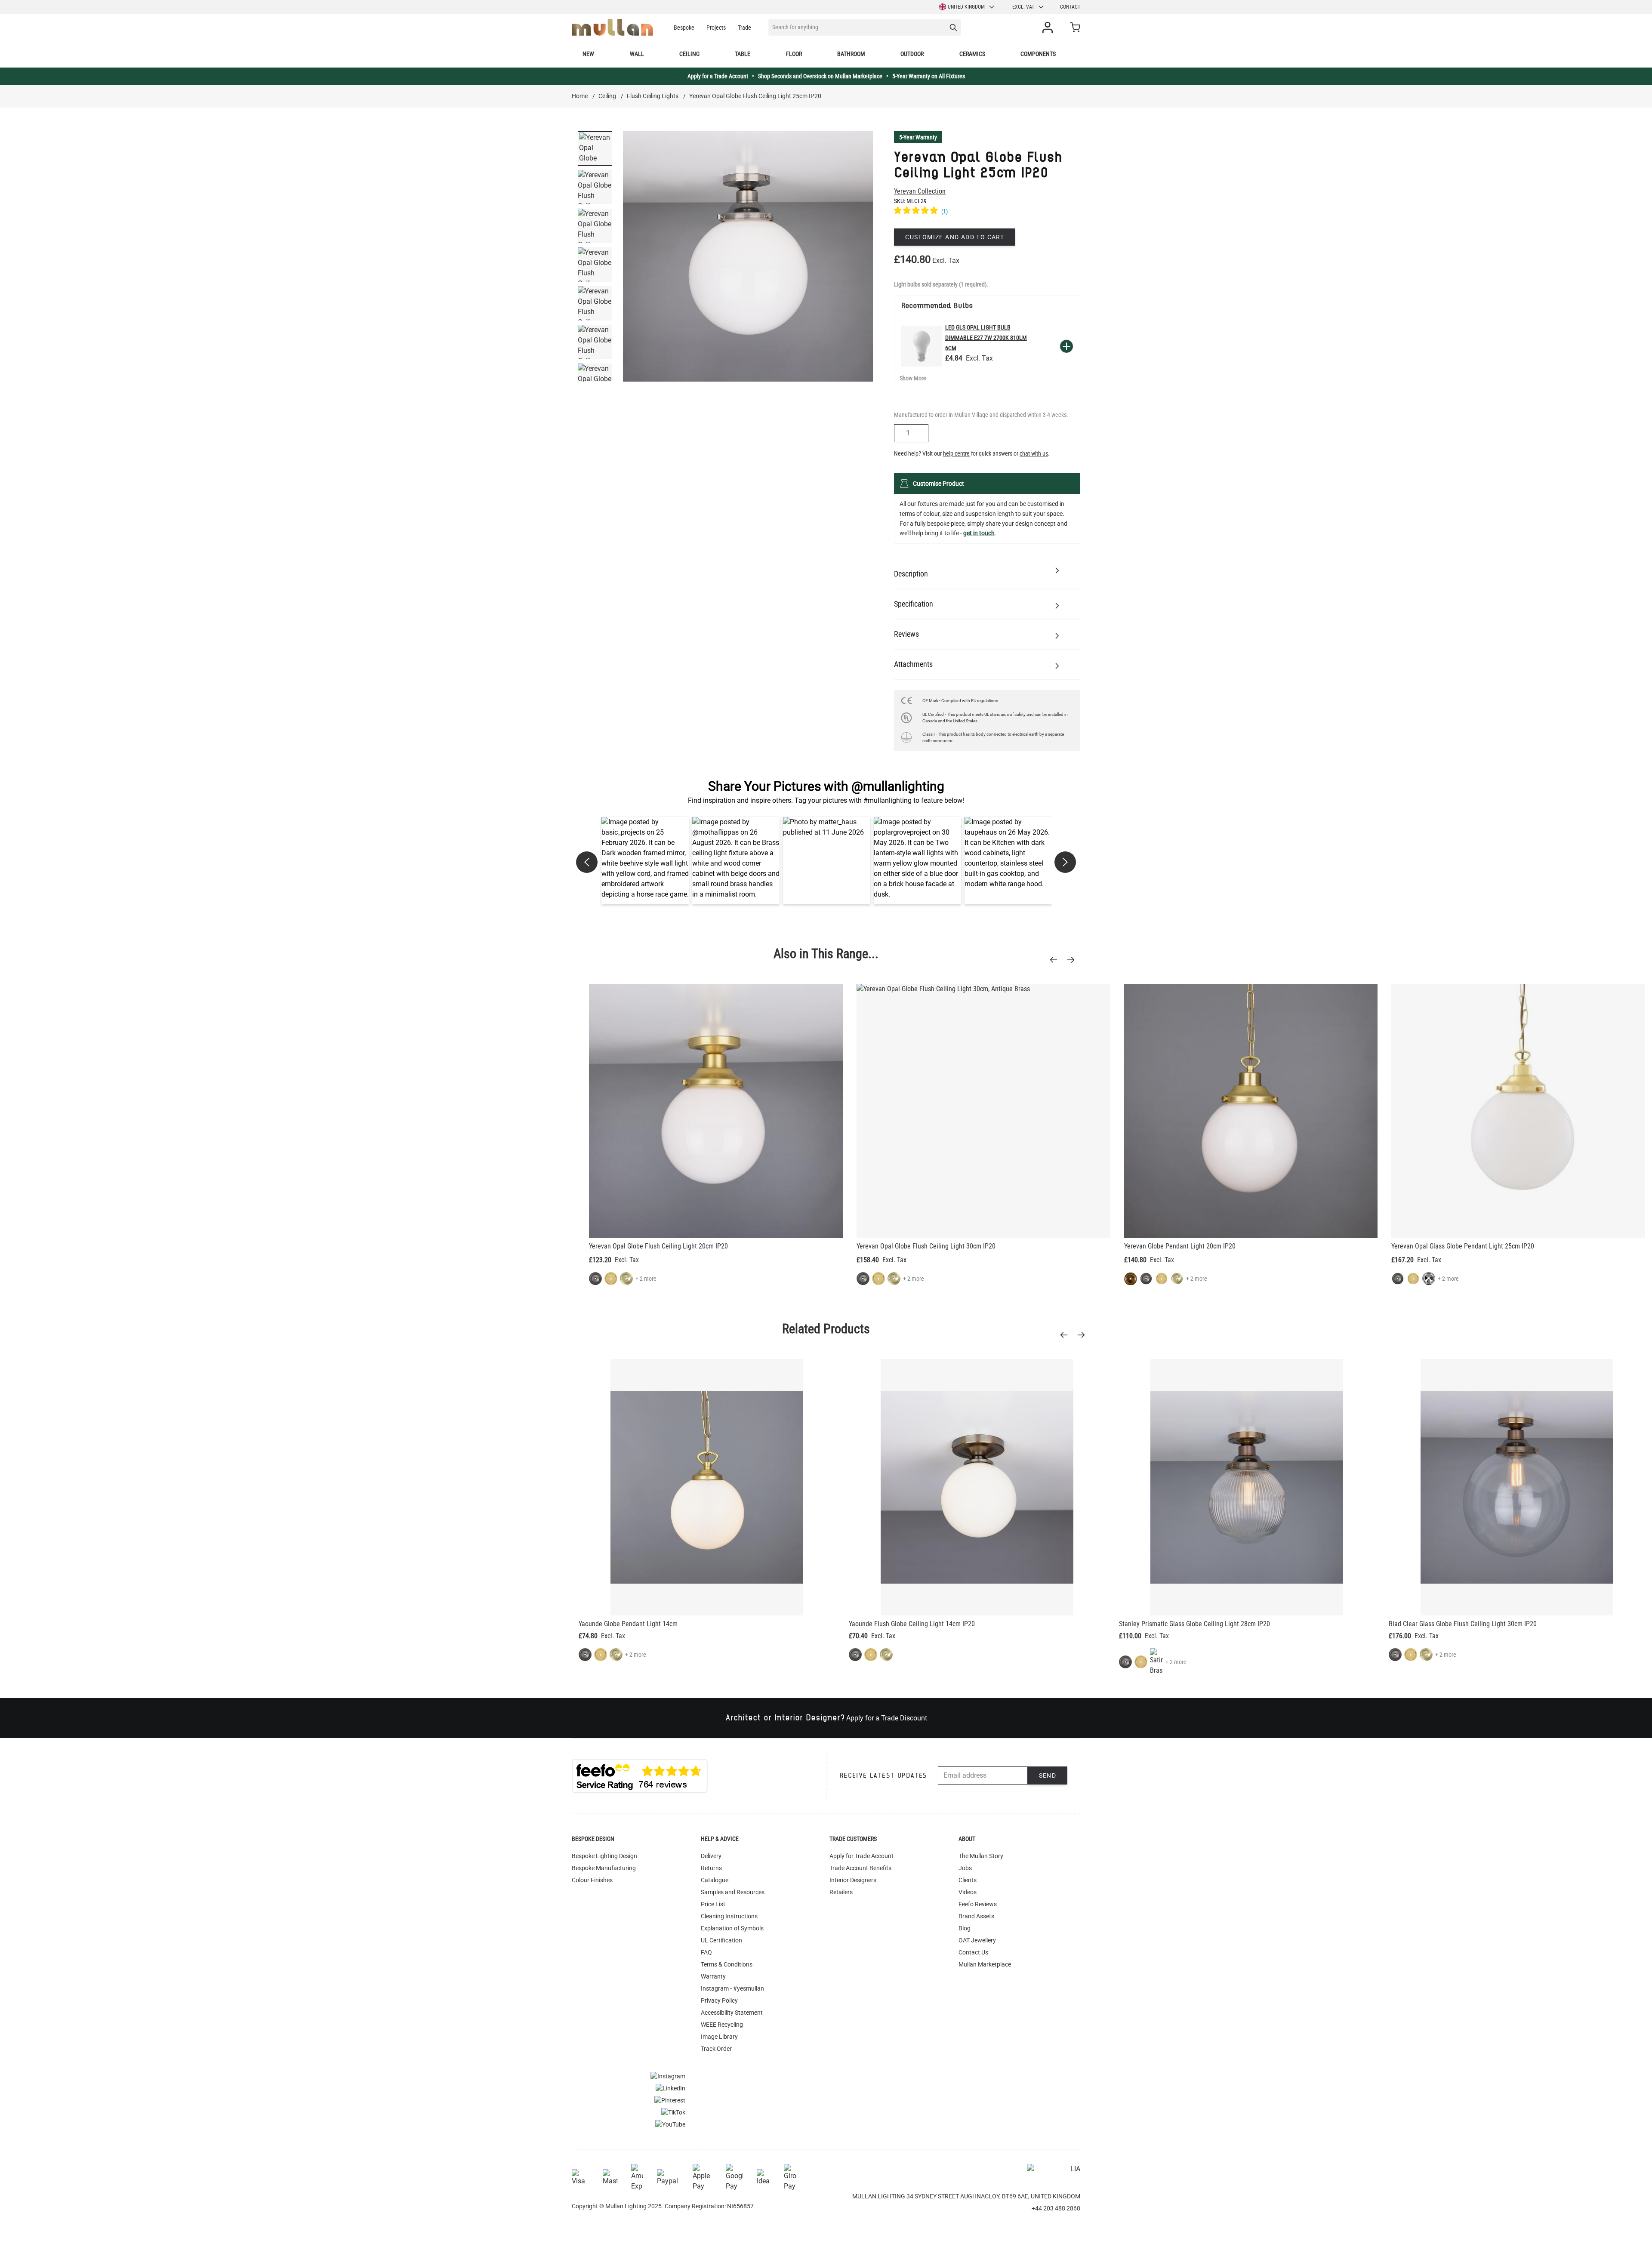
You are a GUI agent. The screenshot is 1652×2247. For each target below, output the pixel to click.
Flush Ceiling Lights (653, 96)
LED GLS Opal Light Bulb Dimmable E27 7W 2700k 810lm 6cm (986, 338)
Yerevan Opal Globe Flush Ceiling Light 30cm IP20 (926, 1246)
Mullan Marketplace (985, 1964)
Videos (968, 1892)
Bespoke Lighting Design (604, 1856)
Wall (637, 54)
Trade (744, 28)
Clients (968, 1880)
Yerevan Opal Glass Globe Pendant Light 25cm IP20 (1463, 1246)
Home (580, 96)
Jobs (965, 1868)
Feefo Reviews (978, 1904)
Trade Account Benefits (860, 1868)
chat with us (1034, 453)
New (588, 54)
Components (1038, 54)
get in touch (979, 533)
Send (1048, 1775)
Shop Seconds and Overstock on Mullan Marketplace (820, 76)
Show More (913, 378)
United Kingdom (966, 7)
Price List (713, 1904)
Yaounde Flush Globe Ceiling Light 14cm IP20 (912, 1624)
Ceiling (689, 54)
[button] (645, 861)
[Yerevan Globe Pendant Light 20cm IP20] (1251, 1111)
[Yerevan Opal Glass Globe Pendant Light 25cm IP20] (1518, 1111)
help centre (956, 453)
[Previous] (1056, 960)
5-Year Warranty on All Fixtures (929, 76)
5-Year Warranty (918, 137)
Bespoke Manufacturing (604, 1868)
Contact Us (973, 1952)
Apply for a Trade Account (718, 76)
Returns (711, 1868)
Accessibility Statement (732, 2013)
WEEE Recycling (722, 2025)
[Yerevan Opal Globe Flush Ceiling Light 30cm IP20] (983, 1111)
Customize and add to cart (955, 237)
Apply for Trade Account (861, 1856)
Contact (1070, 7)
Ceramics (972, 54)
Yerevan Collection (920, 191)
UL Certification (721, 1940)
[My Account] (1049, 28)
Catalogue (715, 1880)
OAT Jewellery (977, 1940)
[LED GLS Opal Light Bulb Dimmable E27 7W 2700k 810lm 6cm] (922, 346)
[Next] (1073, 960)
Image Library (719, 2037)
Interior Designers (853, 1880)
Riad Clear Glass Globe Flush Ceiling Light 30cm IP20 (1463, 1624)
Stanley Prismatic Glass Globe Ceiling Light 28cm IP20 (1194, 1624)
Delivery (711, 1856)
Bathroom (851, 54)
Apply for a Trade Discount (887, 1718)
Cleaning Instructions (729, 1916)
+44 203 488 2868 (1056, 2208)
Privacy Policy (719, 2000)
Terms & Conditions (727, 1964)
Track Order (716, 2049)
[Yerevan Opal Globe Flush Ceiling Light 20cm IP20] (716, 1111)
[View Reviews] (987, 212)
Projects (716, 28)
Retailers (841, 1892)
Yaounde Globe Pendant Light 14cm (628, 1624)
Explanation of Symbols (732, 1928)
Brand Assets (976, 1916)
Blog (965, 1928)
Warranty (713, 1976)
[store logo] (612, 27)
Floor (794, 54)
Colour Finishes (592, 1880)
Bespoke (684, 28)
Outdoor (912, 54)
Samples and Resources (733, 1892)
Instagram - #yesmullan (732, 1988)
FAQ (706, 1952)
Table (743, 54)
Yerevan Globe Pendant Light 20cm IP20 (1180, 1246)
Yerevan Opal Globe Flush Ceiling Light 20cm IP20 (658, 1246)
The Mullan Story (981, 1856)
